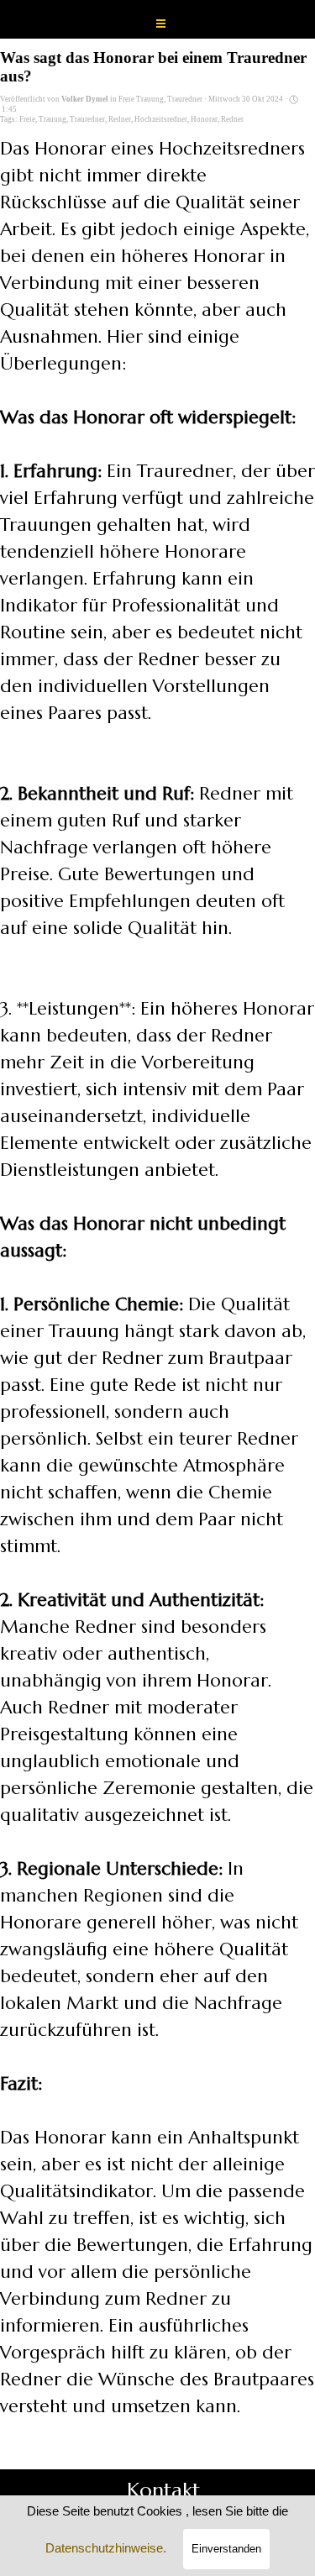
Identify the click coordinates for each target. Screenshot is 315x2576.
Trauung (52, 119)
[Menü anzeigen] (161, 24)
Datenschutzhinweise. (106, 2548)
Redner (120, 119)
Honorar (204, 119)
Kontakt (163, 2490)
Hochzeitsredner (161, 119)
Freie (27, 119)
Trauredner (87, 119)
